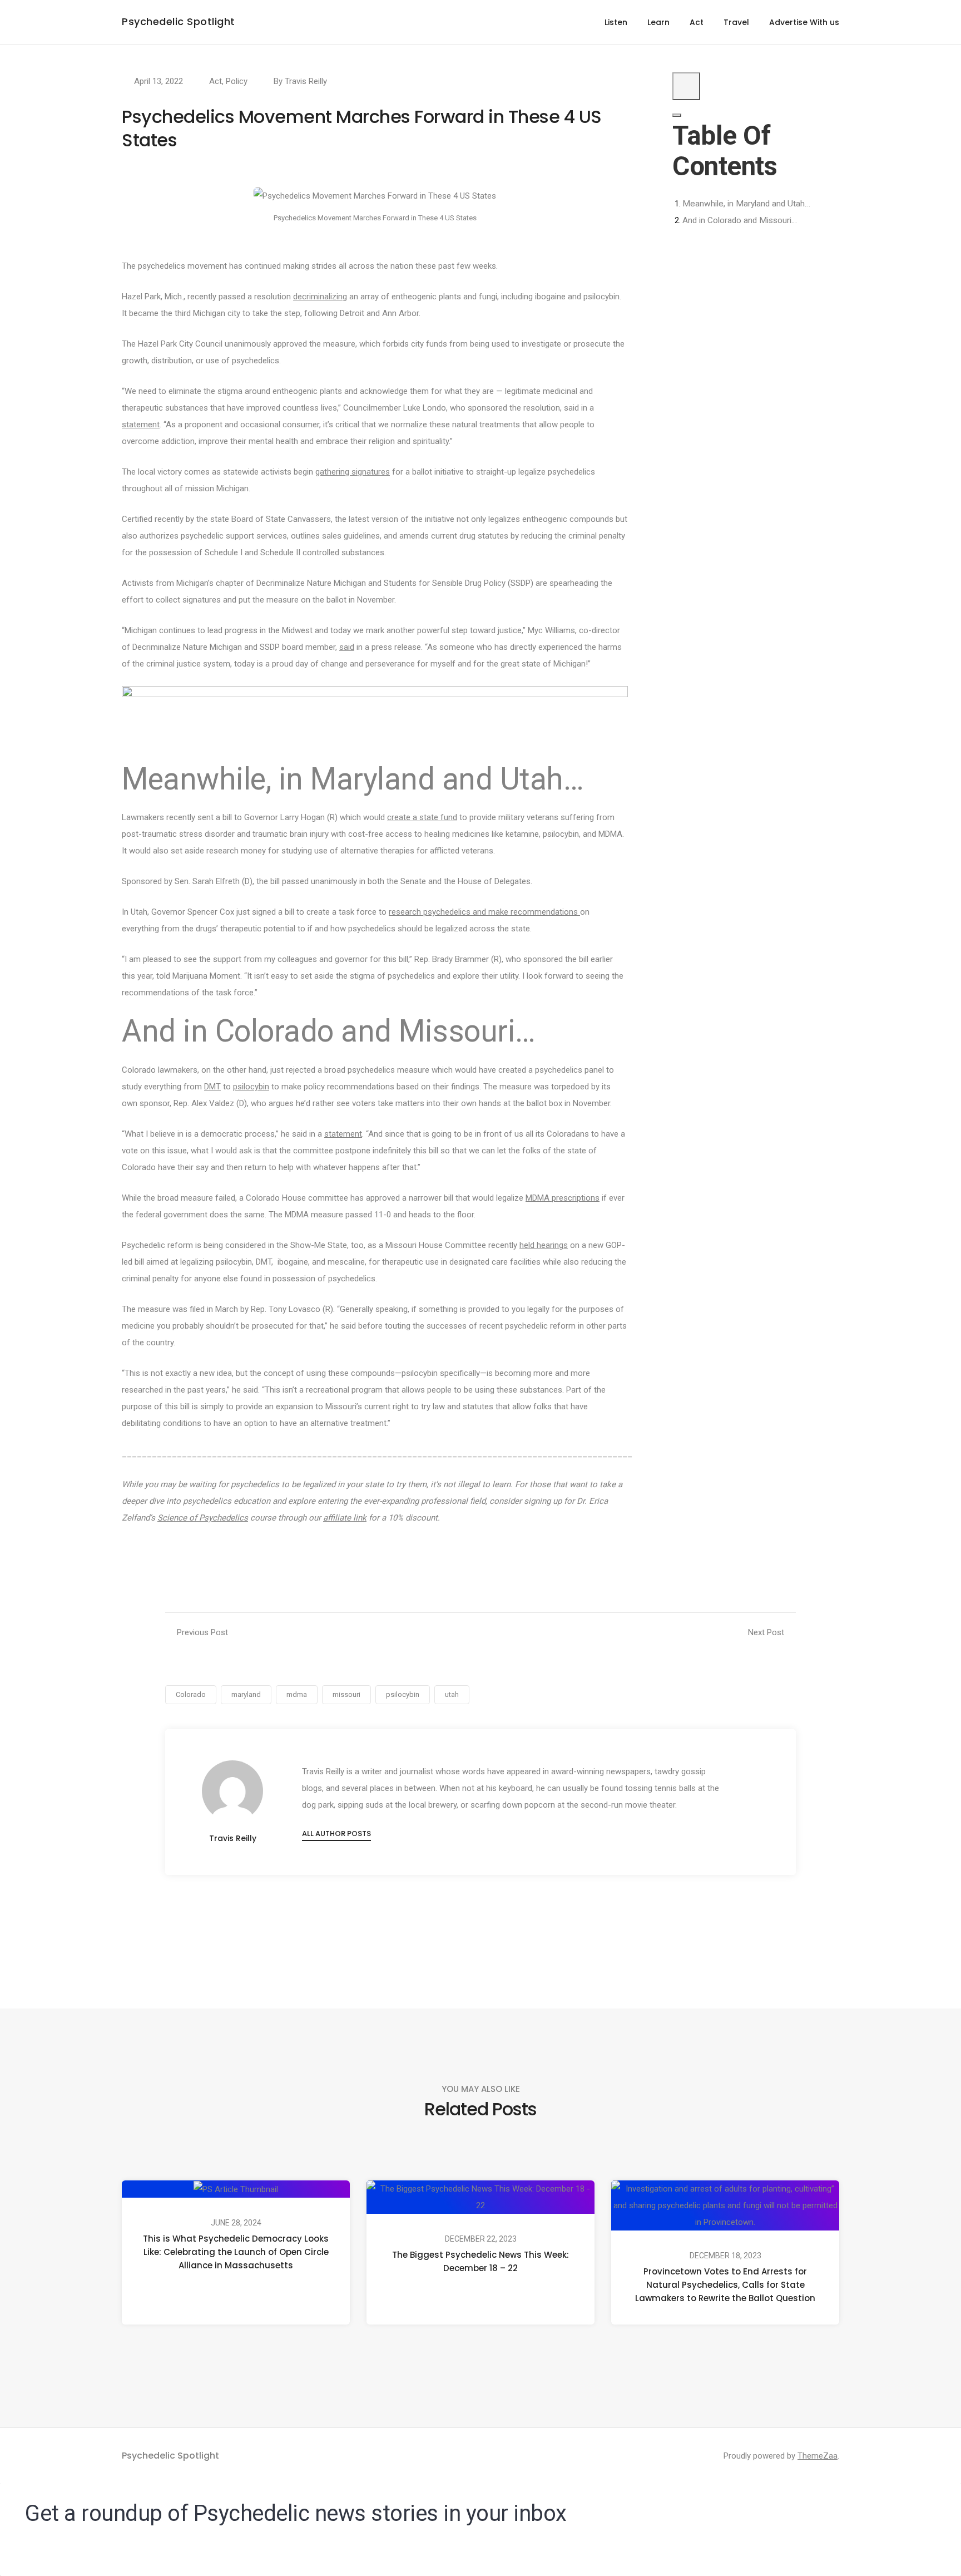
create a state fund (422, 817)
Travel (736, 22)
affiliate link (345, 1518)
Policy (237, 81)
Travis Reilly (306, 81)
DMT (212, 1087)
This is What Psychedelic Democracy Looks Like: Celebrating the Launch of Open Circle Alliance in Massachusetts (236, 2252)
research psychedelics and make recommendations (484, 912)
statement (141, 425)
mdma (297, 1694)
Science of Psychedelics (203, 1518)
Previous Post (202, 1632)
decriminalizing (320, 297)
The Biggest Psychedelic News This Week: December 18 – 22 (481, 2261)
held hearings (544, 1245)
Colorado (191, 1694)
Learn (658, 22)
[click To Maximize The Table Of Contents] (686, 86)
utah (452, 1694)
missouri (346, 1694)
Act (697, 22)
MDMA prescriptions (563, 1198)
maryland (246, 1694)
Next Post (766, 1632)
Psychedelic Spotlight (179, 21)
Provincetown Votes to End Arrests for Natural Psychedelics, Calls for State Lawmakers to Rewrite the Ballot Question (725, 2285)
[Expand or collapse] (677, 115)
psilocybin (251, 1087)
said (347, 647)
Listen (616, 22)
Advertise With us (804, 22)
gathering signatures (353, 472)
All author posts (336, 1834)
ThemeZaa (818, 2456)
